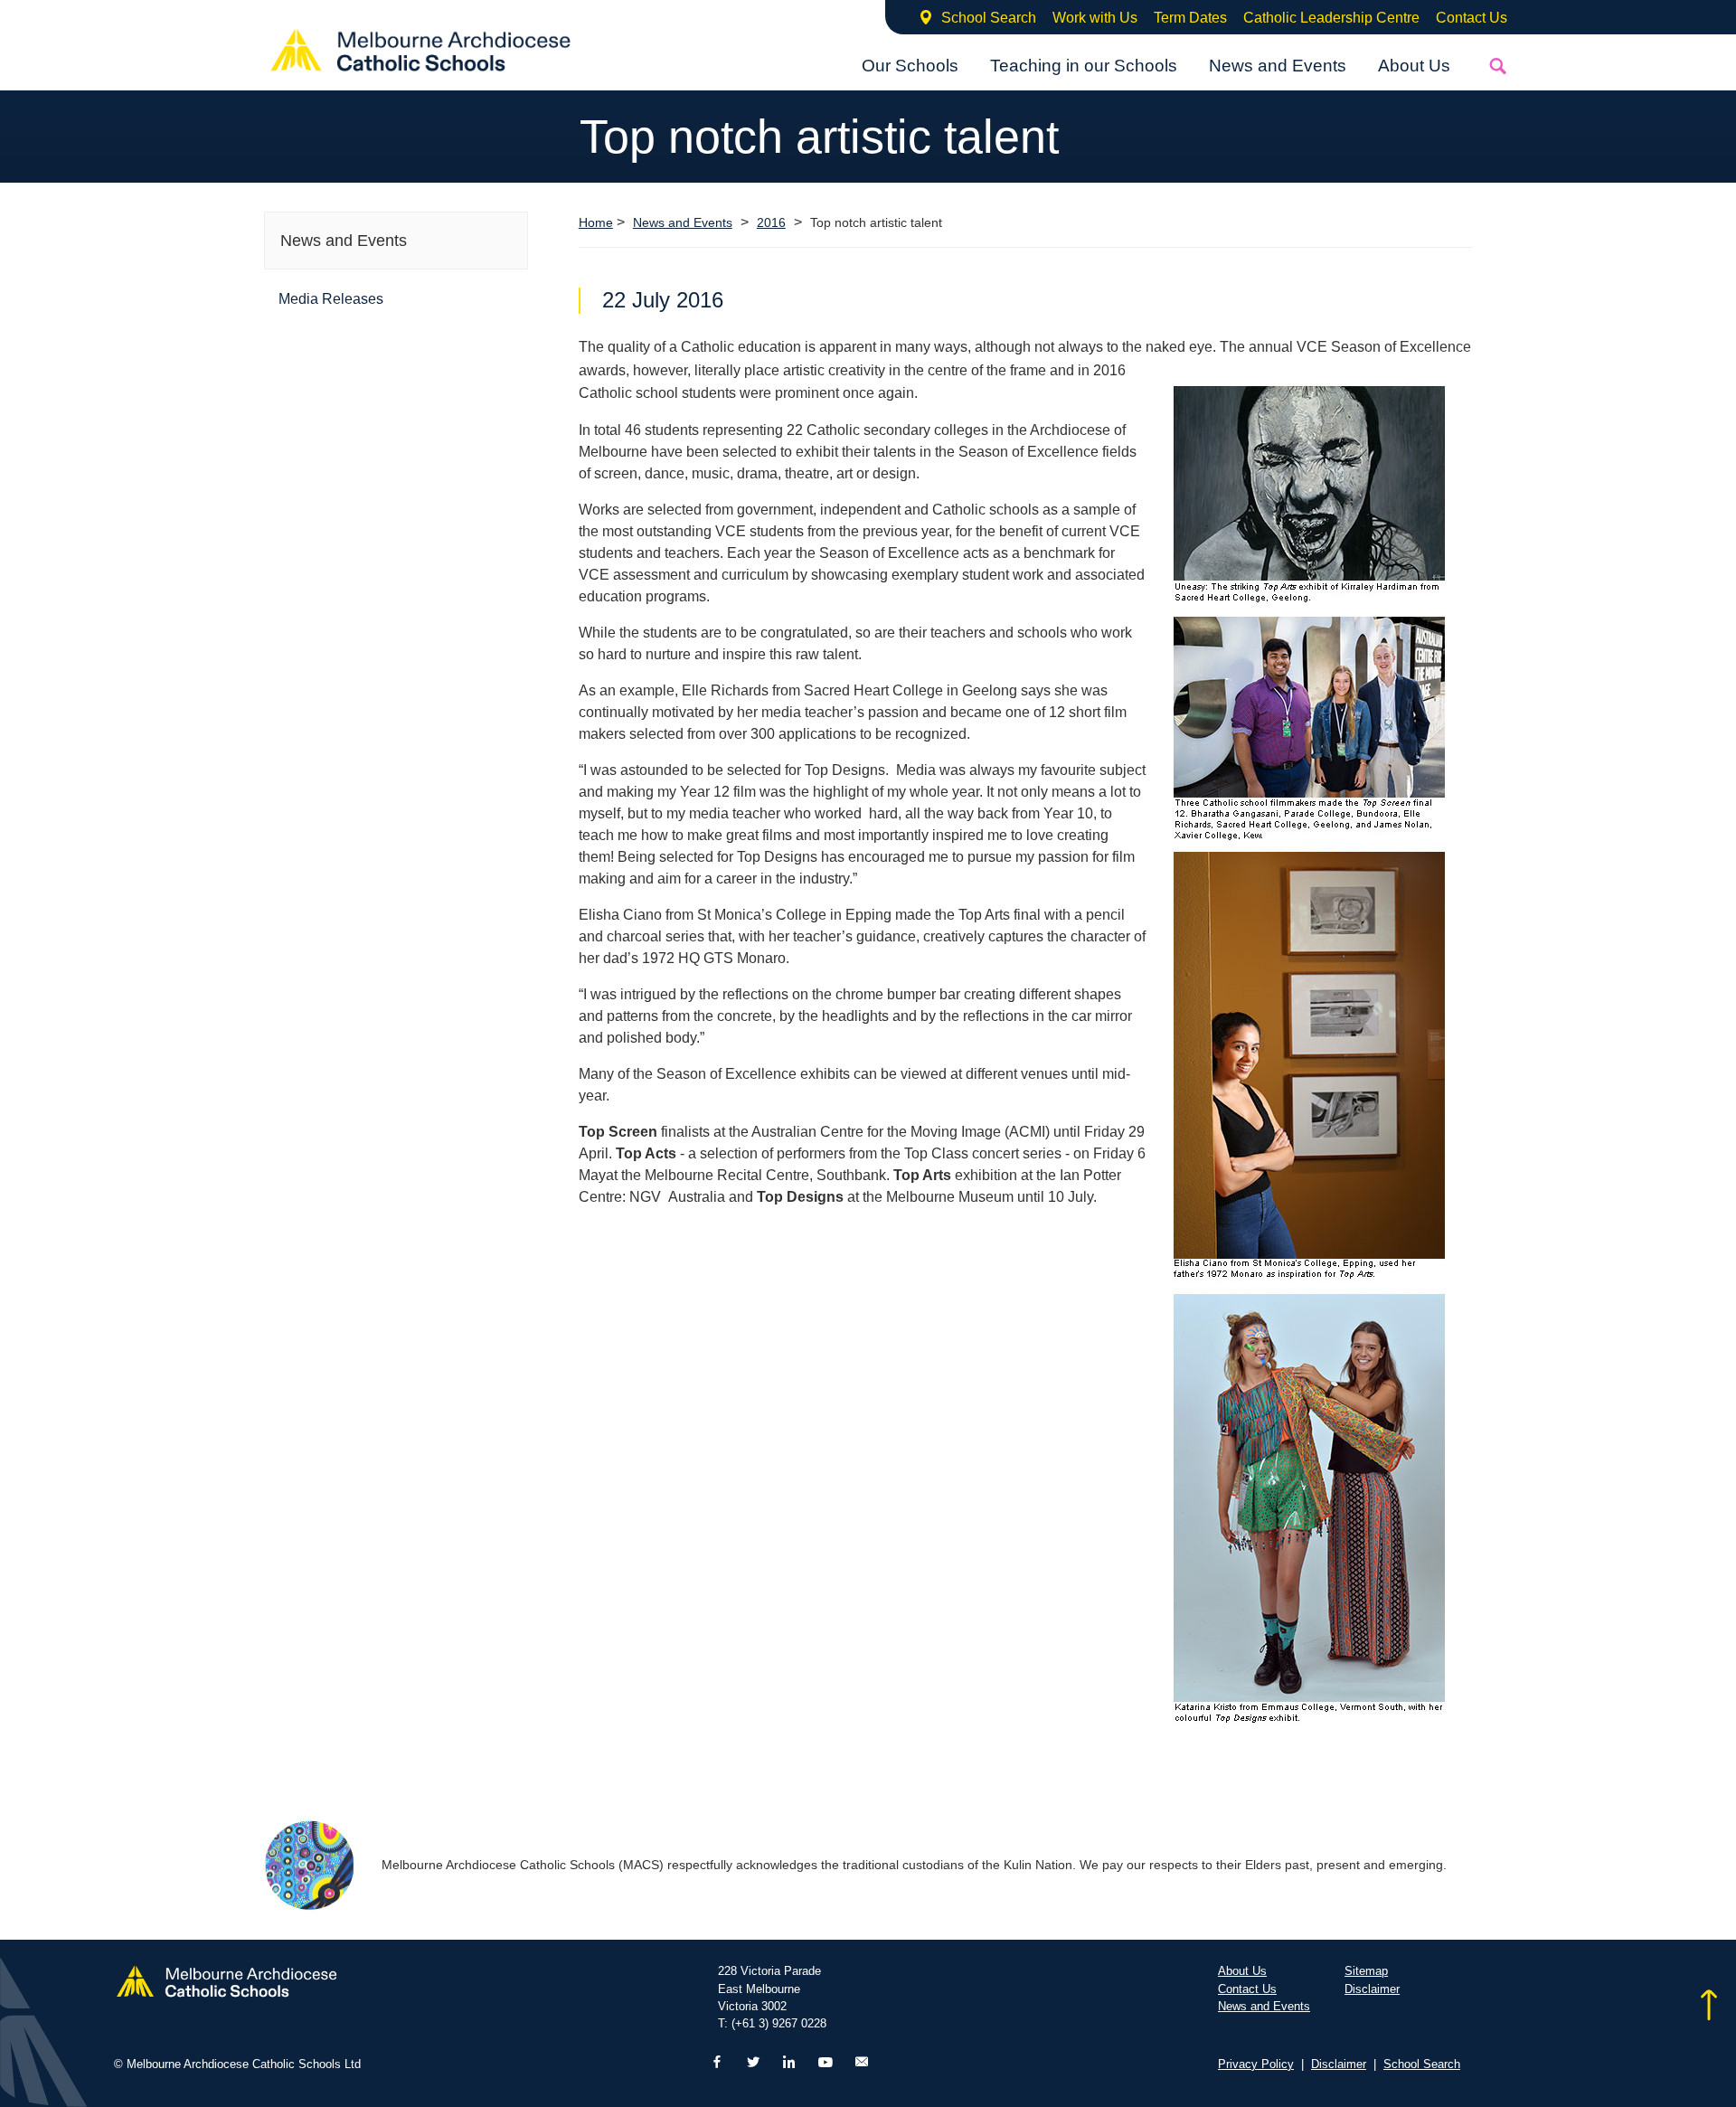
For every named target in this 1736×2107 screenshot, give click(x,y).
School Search (989, 18)
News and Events (1278, 66)
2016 (771, 223)
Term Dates (1190, 18)
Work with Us (1095, 18)
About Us (1414, 66)
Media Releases (331, 299)
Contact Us (1472, 18)
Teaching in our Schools (1084, 66)
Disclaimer (1372, 1989)
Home (596, 222)
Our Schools (910, 66)
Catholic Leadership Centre (1331, 18)
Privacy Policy (1256, 2064)
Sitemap (1366, 1971)
